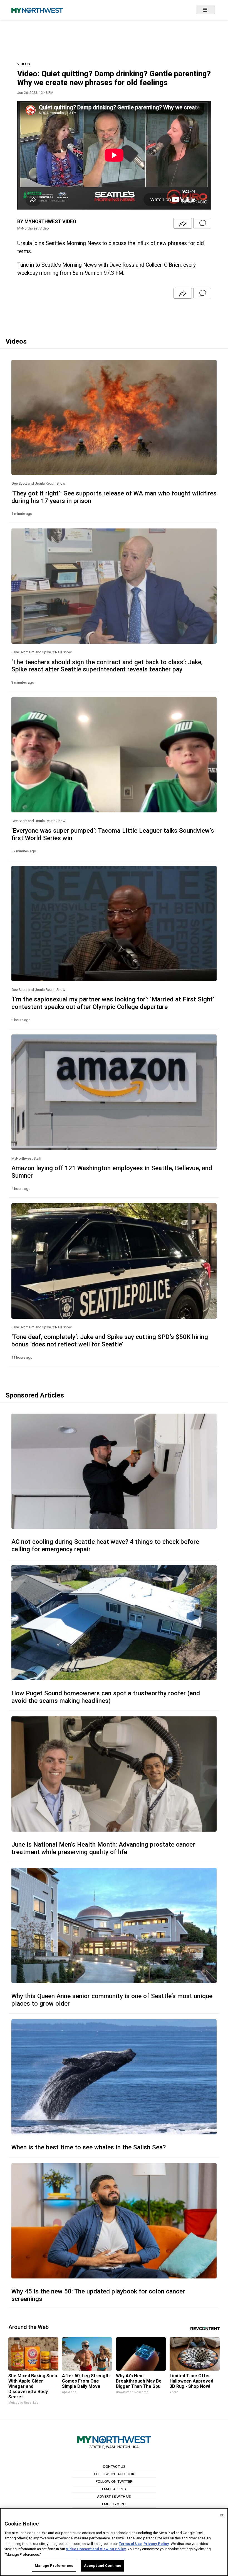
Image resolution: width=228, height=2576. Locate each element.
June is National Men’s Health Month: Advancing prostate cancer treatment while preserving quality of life (103, 1848)
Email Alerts (114, 2489)
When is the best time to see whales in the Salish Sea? (89, 2147)
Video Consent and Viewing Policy (96, 2549)
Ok (222, 2515)
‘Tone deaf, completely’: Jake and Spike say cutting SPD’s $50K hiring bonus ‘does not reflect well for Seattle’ (110, 1340)
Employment (114, 2504)
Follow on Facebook (114, 2474)
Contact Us (114, 2466)
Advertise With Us (114, 2496)
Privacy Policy (156, 2544)
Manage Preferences (54, 2566)
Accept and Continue (103, 2566)
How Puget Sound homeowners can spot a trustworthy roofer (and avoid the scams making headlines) (106, 1697)
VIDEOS (23, 64)
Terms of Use (130, 2544)
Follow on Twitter (114, 2481)
